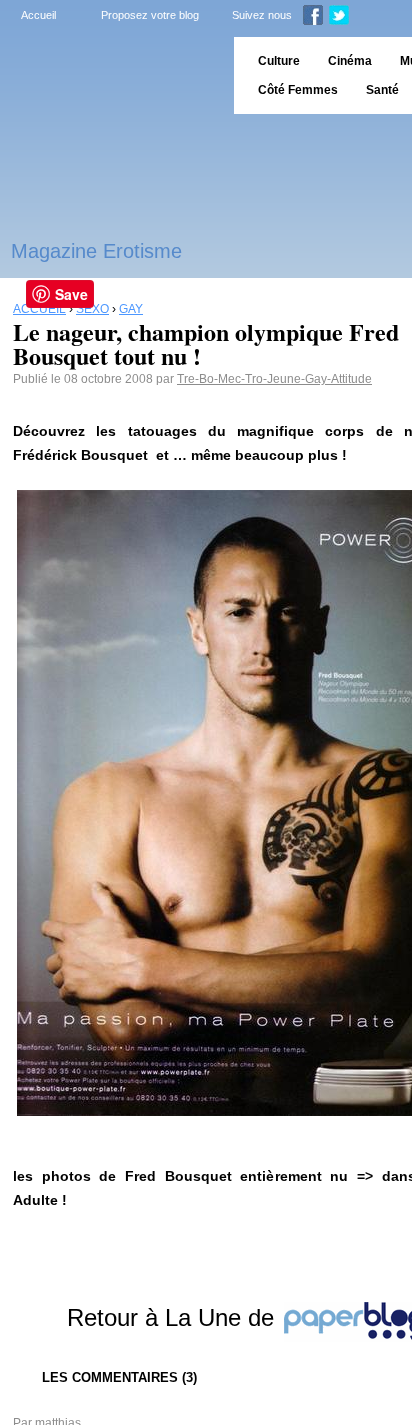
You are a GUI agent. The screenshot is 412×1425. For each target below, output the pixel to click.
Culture (279, 61)
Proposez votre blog (150, 15)
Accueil (38, 15)
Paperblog (110, 75)
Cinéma (350, 61)
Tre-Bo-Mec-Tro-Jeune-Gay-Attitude (274, 379)
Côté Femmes (298, 90)
